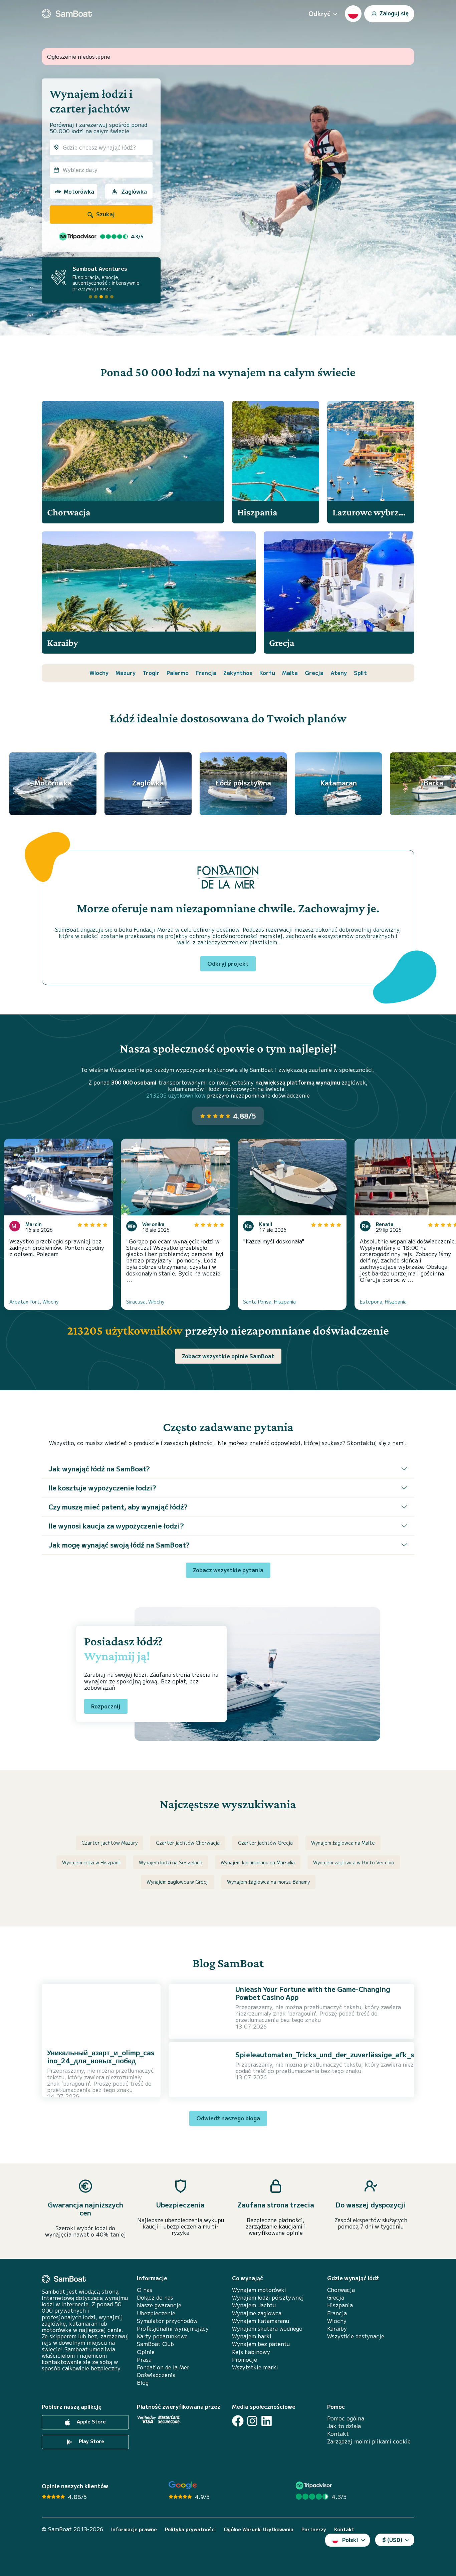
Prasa (144, 2360)
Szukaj (105, 214)
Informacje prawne (134, 2529)
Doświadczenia (156, 2375)
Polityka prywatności (190, 2529)
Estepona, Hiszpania (383, 1302)
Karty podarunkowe (162, 2336)
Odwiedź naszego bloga (228, 2118)
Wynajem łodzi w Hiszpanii (91, 1862)
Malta (290, 673)
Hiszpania (340, 2305)
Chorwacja (341, 2290)
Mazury (126, 673)
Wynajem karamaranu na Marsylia (258, 1862)
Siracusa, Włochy (145, 1302)
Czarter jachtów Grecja (265, 1843)
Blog (143, 2383)
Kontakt (338, 2434)
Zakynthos (238, 673)
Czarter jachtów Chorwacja (188, 1843)
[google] (183, 2485)
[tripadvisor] (315, 2485)
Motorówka (79, 191)
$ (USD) (392, 2540)
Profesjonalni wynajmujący (173, 2328)
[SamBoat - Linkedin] (267, 2421)
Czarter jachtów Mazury (109, 1843)
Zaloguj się (393, 13)
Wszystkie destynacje (356, 2336)
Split (360, 673)
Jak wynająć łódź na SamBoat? (99, 1469)
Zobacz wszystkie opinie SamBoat (228, 1356)
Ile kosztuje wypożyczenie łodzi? (102, 1488)
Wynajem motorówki (259, 2290)
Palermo (178, 673)
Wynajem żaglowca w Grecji (178, 1882)
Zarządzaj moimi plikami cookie (369, 2441)
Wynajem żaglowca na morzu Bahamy (268, 1882)
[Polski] (353, 14)
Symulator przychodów (167, 2321)
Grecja (314, 673)
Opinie (146, 2352)
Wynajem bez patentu (261, 2344)
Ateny (339, 673)
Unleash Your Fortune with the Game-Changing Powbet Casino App (313, 1993)
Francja (206, 673)
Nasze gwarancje (159, 2305)
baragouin (76, 2083)
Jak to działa (344, 2426)
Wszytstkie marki (255, 2367)
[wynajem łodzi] (67, 14)
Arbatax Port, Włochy (34, 1302)
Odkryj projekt (228, 963)
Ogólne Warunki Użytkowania (259, 2529)
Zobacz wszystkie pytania (228, 1570)
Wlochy (99, 673)
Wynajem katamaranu (261, 2321)
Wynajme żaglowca (257, 2313)
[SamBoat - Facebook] (238, 2421)
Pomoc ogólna (346, 2418)
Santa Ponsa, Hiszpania (269, 1302)
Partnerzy (314, 2529)
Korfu (267, 673)
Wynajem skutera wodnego (267, 2328)
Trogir (151, 673)
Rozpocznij (106, 1706)
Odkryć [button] (319, 13)
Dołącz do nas (155, 2297)
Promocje (245, 2360)
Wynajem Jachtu (254, 2305)
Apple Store (91, 2421)
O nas (145, 2290)
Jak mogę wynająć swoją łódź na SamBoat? (119, 1545)
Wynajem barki (252, 2336)
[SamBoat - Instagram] (252, 2421)
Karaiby (337, 2328)
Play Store (91, 2441)
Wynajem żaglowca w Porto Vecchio (354, 1862)
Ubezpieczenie (156, 2313)
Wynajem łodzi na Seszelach (171, 1862)
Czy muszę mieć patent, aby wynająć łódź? (118, 1507)
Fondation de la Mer (163, 2367)
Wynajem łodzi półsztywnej (268, 2297)
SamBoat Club (155, 2344)
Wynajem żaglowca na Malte (343, 1843)
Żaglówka (134, 191)
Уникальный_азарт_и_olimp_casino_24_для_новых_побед (101, 2056)
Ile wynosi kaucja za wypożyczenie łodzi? (116, 1526)
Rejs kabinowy (251, 2352)
